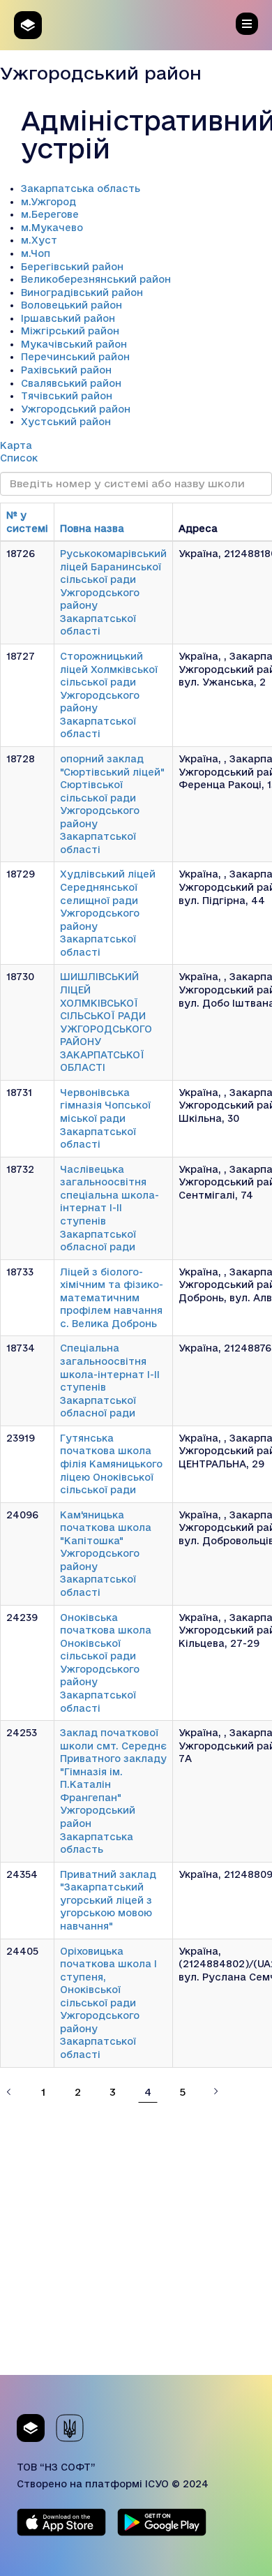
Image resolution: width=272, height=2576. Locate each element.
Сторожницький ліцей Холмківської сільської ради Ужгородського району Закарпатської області (109, 695)
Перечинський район (75, 357)
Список (19, 458)
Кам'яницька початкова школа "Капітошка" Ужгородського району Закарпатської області (106, 1554)
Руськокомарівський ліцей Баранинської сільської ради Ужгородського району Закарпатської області (113, 592)
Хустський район (66, 422)
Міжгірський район (70, 331)
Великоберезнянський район (96, 279)
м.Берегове (50, 214)
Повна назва (92, 528)
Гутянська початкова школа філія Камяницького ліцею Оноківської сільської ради (111, 1464)
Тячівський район (67, 396)
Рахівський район (66, 370)
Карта (16, 445)
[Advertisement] (136, 2239)
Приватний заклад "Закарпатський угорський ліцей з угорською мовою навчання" (108, 1900)
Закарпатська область (81, 188)
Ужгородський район (76, 409)
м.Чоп (36, 253)
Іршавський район (68, 318)
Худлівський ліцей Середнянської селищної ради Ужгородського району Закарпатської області (108, 913)
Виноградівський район (82, 293)
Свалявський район (71, 383)
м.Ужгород (48, 202)
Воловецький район (71, 305)
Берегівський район (72, 267)
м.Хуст (39, 240)
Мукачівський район (74, 344)
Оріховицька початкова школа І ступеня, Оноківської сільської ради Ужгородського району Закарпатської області (108, 2003)
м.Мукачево (52, 228)
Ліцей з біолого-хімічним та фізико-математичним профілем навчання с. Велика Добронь (112, 1298)
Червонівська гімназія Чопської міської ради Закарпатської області (105, 1118)
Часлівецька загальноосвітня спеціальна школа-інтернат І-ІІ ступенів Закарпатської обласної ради (109, 1208)
